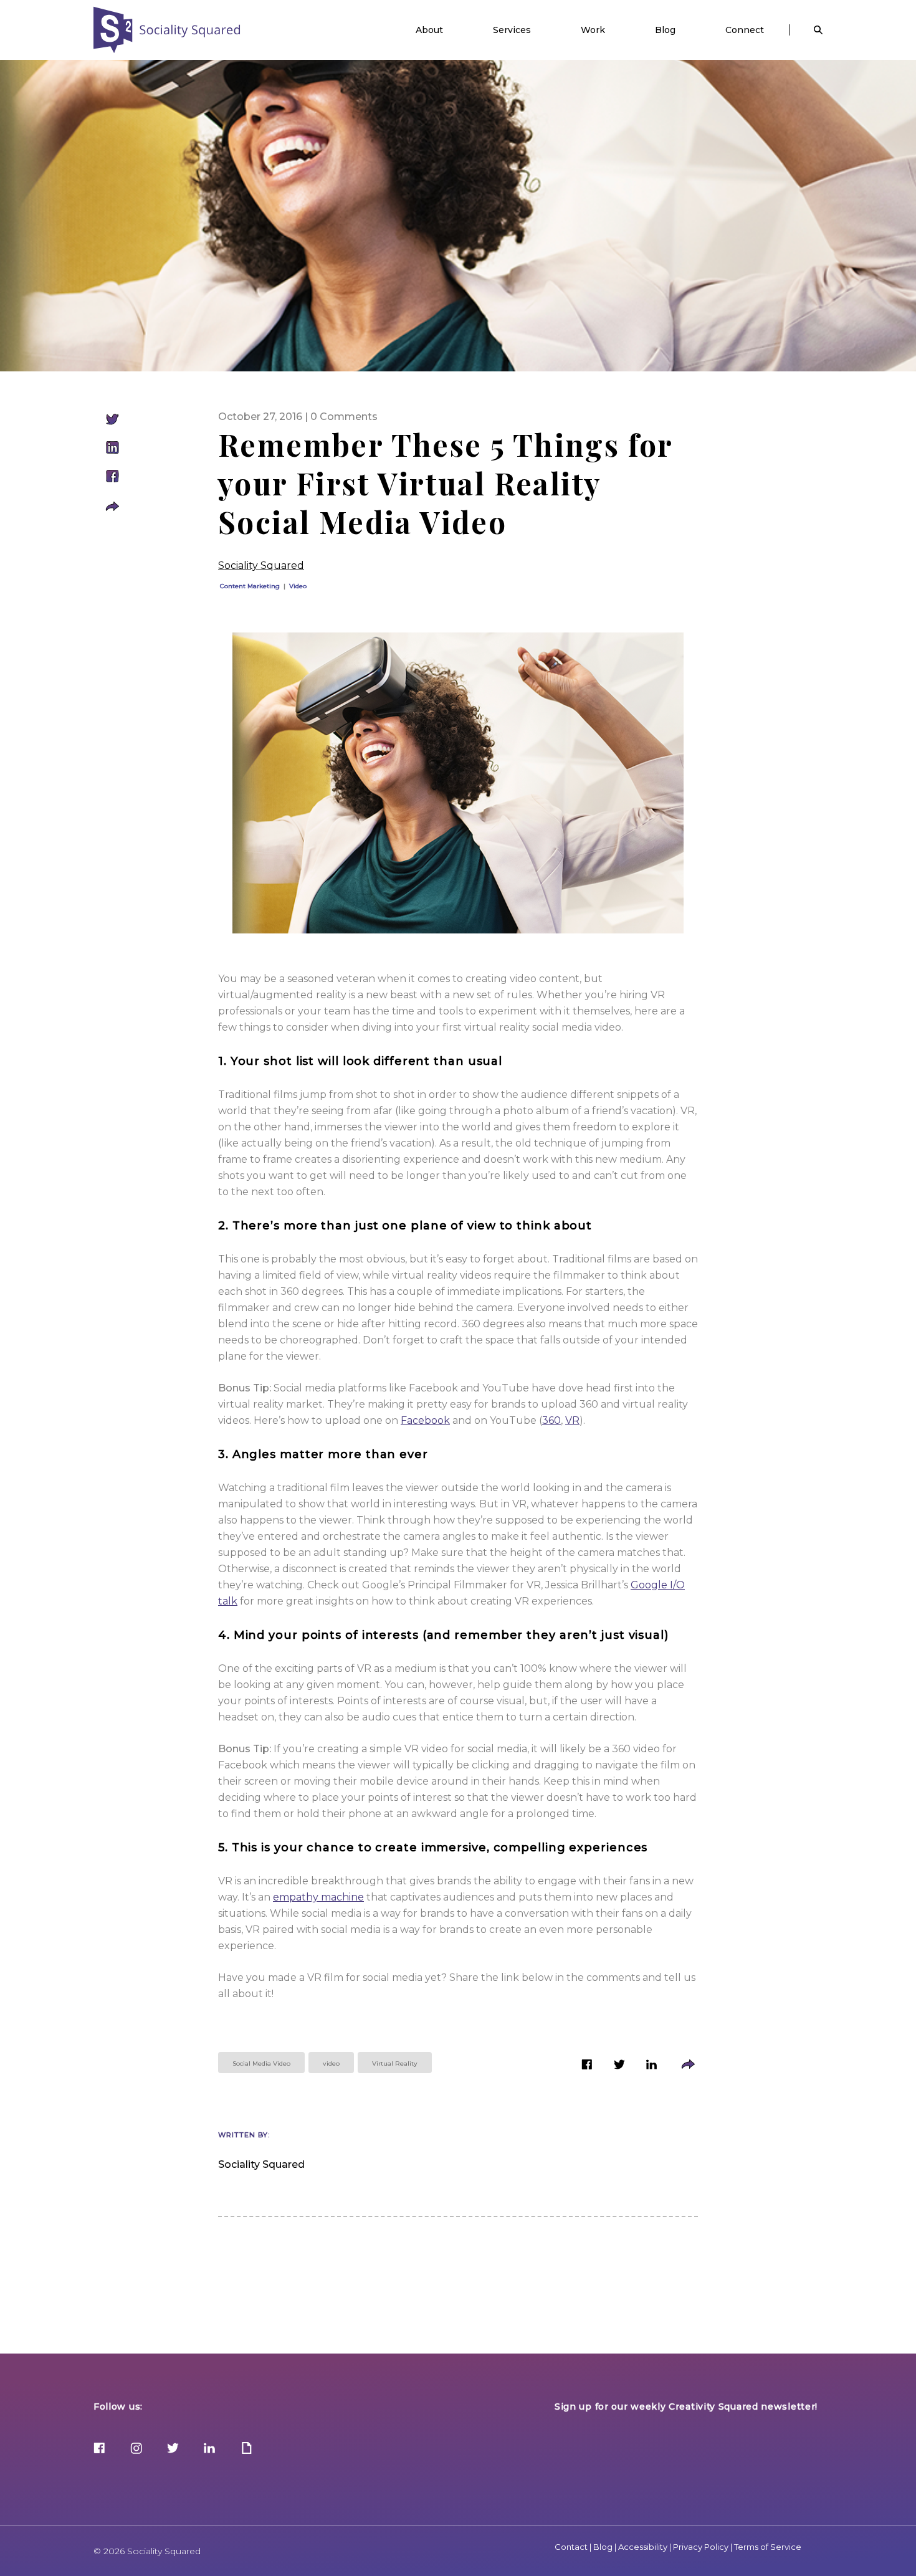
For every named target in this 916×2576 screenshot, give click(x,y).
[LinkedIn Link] (210, 2449)
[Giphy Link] (246, 2449)
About (429, 30)
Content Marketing (250, 586)
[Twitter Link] (173, 2449)
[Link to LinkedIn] (652, 2067)
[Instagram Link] (136, 2449)
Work (593, 30)
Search (818, 30)
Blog (665, 30)
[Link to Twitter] (619, 2067)
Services (512, 30)
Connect (745, 30)
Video (298, 586)
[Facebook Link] (99, 2449)
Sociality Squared (167, 30)
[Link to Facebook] (587, 2067)
